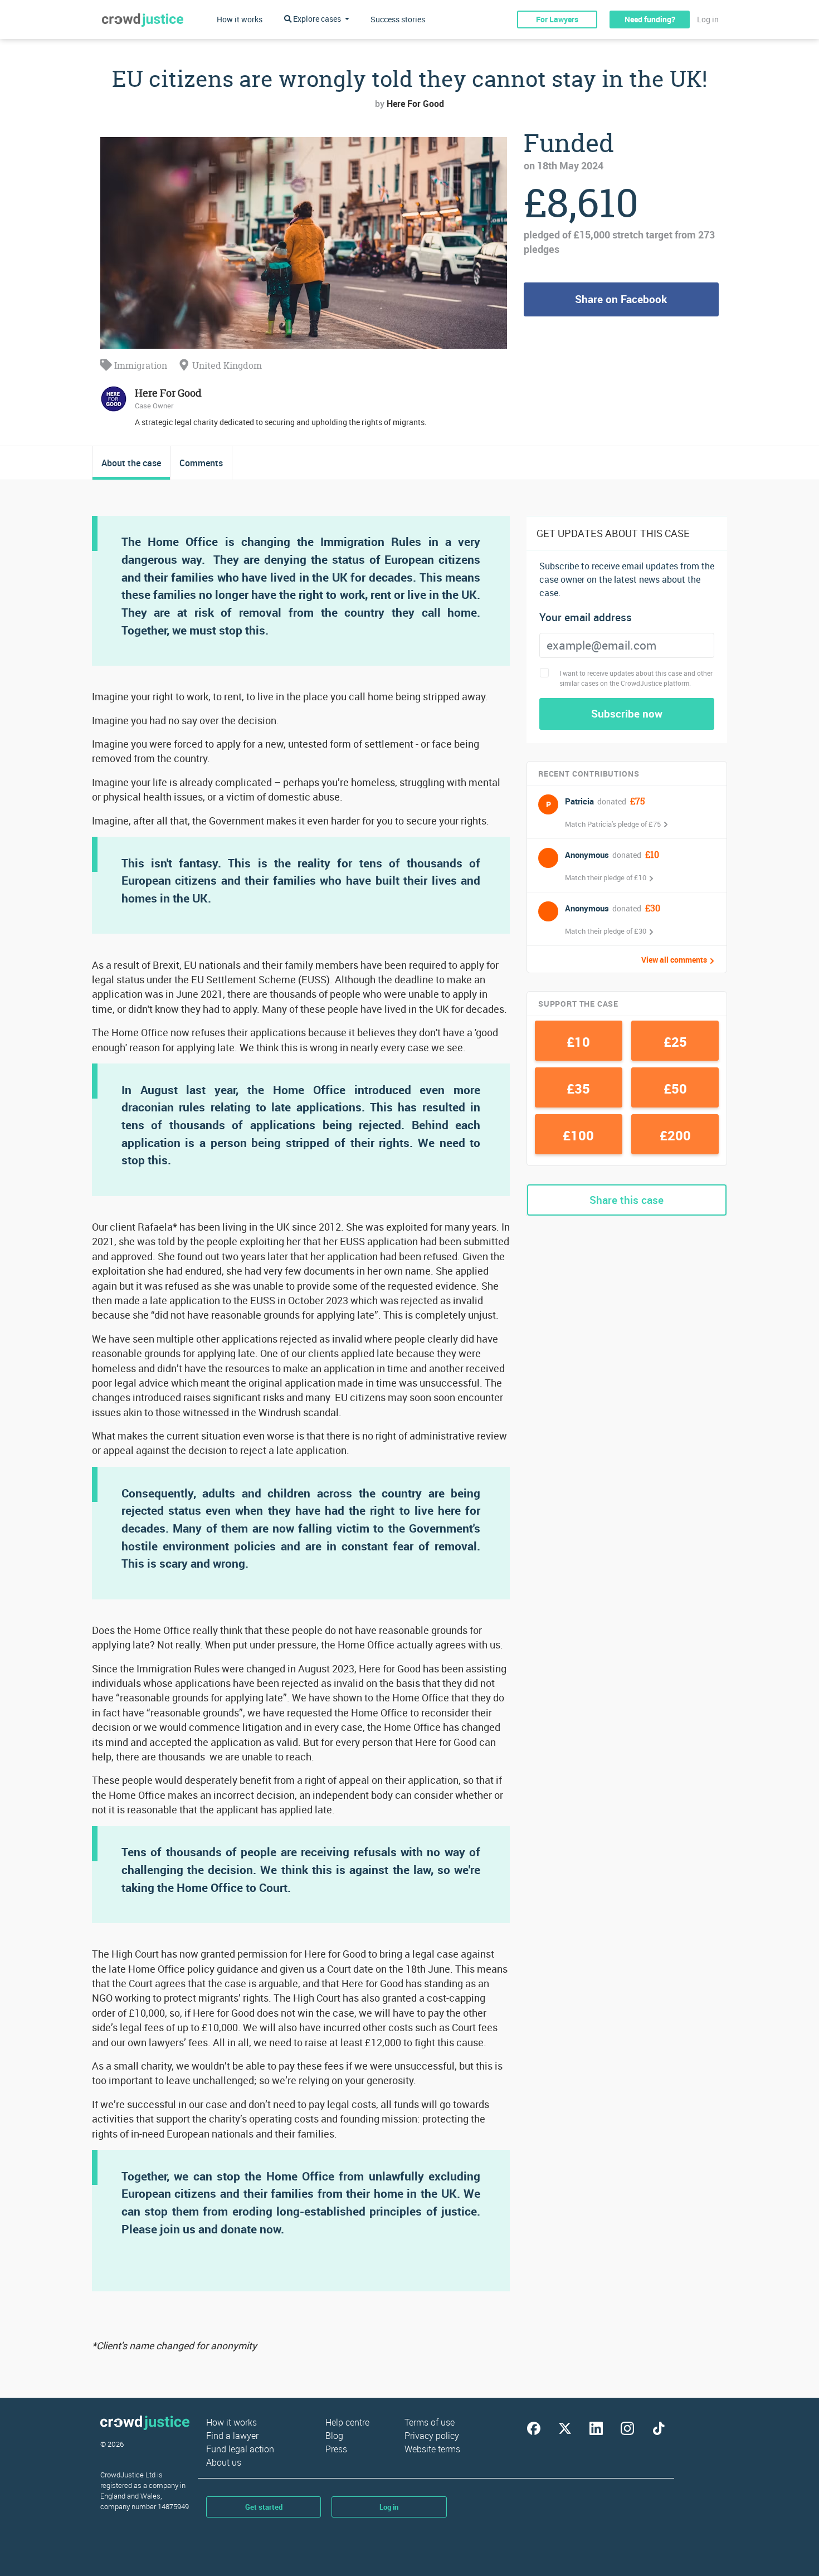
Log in (708, 19)
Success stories (398, 19)
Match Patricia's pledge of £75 (613, 824)
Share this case (627, 1200)
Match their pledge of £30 (606, 931)
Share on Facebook (621, 299)
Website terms (432, 2449)
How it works (240, 19)
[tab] (131, 463)
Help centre (347, 2422)
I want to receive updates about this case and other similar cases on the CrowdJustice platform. (636, 678)
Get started (264, 2507)
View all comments (674, 960)
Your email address (586, 618)
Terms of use (430, 2422)
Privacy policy (432, 2436)
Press (336, 2449)
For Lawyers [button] (557, 19)
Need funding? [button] (650, 19)
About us (224, 2462)
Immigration (140, 365)
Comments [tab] (201, 463)
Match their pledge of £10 (606, 877)
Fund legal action (240, 2449)
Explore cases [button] (317, 19)
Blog (334, 2436)
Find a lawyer (232, 2436)
